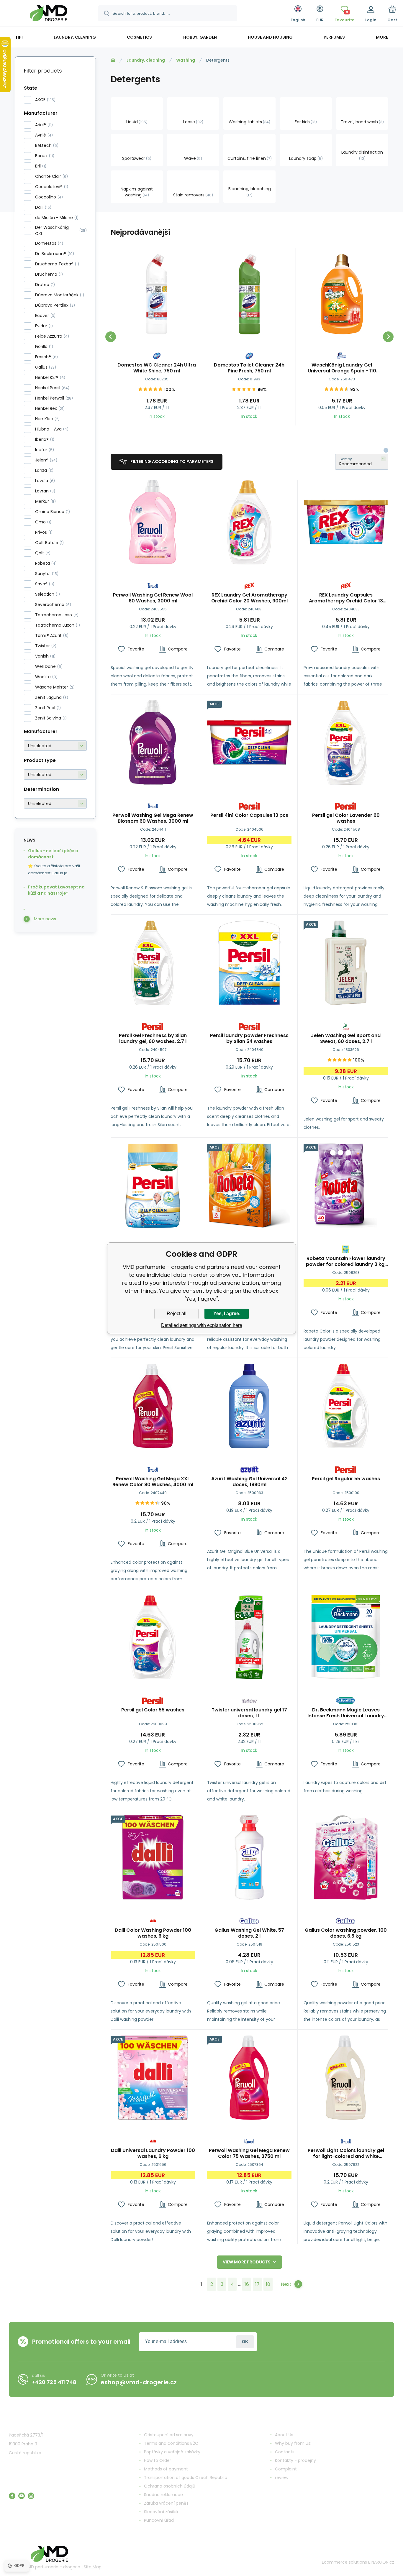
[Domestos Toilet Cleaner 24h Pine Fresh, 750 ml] (249, 294)
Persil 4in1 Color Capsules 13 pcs (249, 815)
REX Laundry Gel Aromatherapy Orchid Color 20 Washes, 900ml (249, 598)
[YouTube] (22, 2496)
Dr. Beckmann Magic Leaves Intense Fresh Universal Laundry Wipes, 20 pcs (346, 1713)
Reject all (177, 1314)
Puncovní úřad (159, 2520)
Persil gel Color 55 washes (153, 1710)
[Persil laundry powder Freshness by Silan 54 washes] (249, 963)
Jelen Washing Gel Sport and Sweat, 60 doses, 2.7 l (346, 1039)
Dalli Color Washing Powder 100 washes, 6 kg (153, 1933)
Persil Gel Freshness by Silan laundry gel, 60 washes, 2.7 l (153, 1039)
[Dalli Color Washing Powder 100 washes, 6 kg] (153, 1857)
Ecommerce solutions (344, 2562)
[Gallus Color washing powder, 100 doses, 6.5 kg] (346, 1857)
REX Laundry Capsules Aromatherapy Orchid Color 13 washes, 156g (346, 598)
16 (247, 2284)
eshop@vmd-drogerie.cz (139, 2382)
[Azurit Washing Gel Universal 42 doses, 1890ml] (249, 1406)
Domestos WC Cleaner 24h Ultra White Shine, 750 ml (157, 368)
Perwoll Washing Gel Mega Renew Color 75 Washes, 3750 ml (249, 2153)
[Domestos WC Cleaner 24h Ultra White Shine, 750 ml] (157, 294)
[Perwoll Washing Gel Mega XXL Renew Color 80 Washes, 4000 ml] (153, 1406)
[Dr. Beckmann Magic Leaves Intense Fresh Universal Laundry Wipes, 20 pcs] (346, 1637)
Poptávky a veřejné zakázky (172, 2452)
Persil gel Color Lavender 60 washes (346, 818)
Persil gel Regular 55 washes (346, 1479)
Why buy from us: (293, 2443)
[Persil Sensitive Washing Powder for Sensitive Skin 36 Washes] (153, 1186)
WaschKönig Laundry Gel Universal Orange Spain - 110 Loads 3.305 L (342, 368)
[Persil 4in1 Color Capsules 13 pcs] (249, 742)
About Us (284, 2435)
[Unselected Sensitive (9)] (55, 803)
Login (245, 2342)
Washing (186, 60)
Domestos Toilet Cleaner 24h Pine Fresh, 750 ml (249, 368)
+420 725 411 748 (54, 2382)
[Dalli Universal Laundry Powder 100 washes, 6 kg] (153, 2078)
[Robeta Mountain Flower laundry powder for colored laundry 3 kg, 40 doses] (346, 1186)
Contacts (285, 2452)
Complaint (286, 2469)
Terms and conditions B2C (171, 2443)
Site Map (93, 2567)
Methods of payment (166, 2469)
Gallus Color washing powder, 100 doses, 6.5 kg (346, 1933)
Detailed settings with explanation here (202, 1325)
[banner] (49, 14)
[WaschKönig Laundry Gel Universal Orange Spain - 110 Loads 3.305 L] (342, 294)
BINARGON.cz (381, 2562)
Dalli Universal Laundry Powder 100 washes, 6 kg (153, 2153)
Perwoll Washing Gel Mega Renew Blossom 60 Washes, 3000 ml (153, 818)
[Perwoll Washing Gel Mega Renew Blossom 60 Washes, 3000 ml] (153, 742)
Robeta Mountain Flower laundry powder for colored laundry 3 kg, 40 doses (346, 1261)
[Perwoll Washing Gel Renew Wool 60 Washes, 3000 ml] (153, 522)
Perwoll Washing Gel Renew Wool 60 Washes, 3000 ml (153, 598)
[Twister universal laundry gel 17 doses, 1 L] (249, 1637)
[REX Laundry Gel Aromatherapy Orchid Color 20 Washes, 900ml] (249, 522)
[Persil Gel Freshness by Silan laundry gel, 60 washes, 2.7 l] (153, 963)
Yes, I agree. (227, 1314)
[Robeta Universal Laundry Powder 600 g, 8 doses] (249, 1186)
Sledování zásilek (161, 2512)
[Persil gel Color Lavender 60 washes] (346, 742)
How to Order (158, 2460)
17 (257, 2284)
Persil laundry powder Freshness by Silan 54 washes (249, 1039)
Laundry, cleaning (146, 60)
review (282, 2478)
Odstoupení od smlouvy (169, 2435)
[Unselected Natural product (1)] (55, 774)
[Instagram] (31, 2496)
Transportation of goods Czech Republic (186, 2478)
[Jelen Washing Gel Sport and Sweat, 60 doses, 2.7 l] (346, 963)
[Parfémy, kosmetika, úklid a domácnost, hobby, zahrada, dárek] (113, 60)
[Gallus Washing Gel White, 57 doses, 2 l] (249, 1857)
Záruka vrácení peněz (166, 2503)
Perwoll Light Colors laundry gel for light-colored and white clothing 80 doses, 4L (346, 2153)
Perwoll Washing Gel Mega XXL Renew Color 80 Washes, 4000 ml (153, 1482)
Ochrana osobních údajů (170, 2486)
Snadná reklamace (163, 2495)
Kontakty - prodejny (295, 2460)
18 (268, 2284)
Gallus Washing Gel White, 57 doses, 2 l (249, 1933)
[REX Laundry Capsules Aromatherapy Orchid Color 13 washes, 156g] (346, 522)
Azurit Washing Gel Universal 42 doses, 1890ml (249, 1482)
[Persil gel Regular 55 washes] (346, 1406)
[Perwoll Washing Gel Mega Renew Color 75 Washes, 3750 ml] (249, 2078)
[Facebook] (12, 2496)
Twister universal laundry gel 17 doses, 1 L (249, 1713)
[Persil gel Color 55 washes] (153, 1637)
